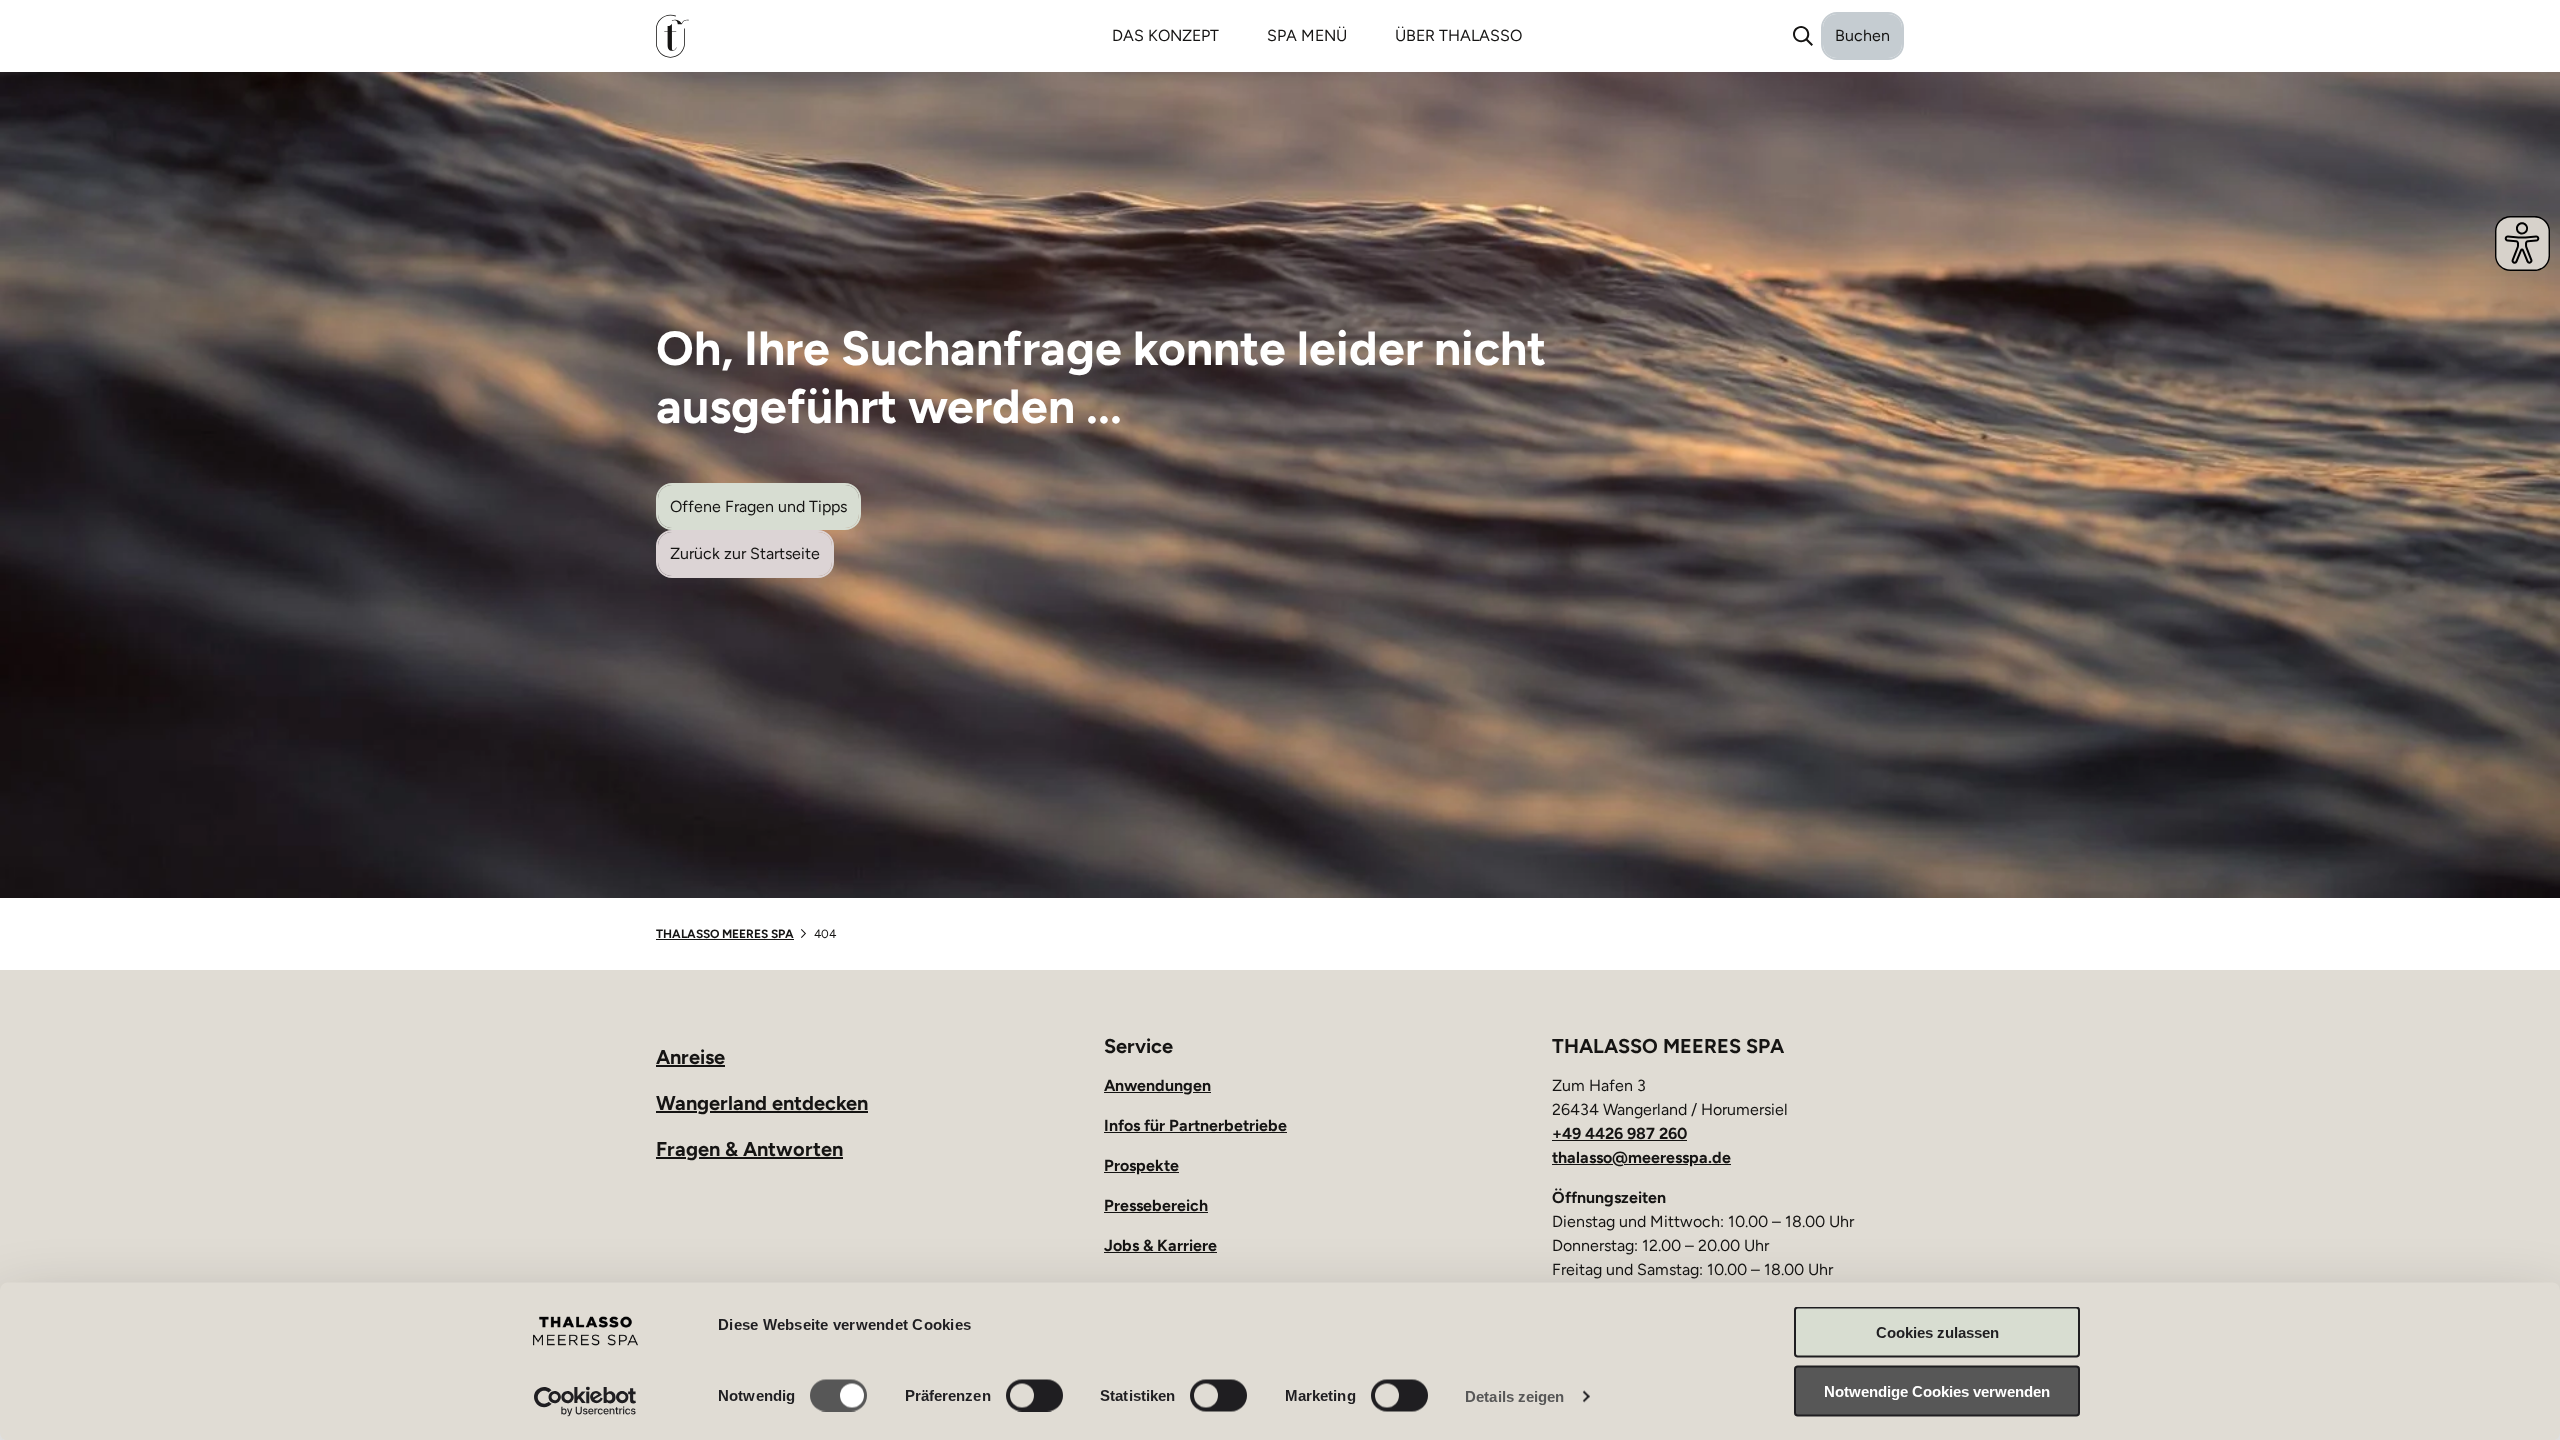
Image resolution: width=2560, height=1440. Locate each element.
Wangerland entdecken (762, 1103)
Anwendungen (1157, 1085)
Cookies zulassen (1937, 1332)
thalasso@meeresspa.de (1641, 1157)
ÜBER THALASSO (1458, 35)
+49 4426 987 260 (1619, 1133)
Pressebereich (1156, 1205)
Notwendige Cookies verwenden (1937, 1390)
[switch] (1034, 1395)
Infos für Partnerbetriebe (1195, 1125)
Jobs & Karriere (1160, 1245)
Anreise (690, 1057)
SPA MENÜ (1307, 35)
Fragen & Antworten (749, 1149)
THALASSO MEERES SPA (725, 934)
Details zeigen (1514, 1395)
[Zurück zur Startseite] (753, 36)
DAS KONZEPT (1165, 35)
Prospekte (1141, 1165)
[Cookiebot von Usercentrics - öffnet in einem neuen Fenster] (585, 1401)
